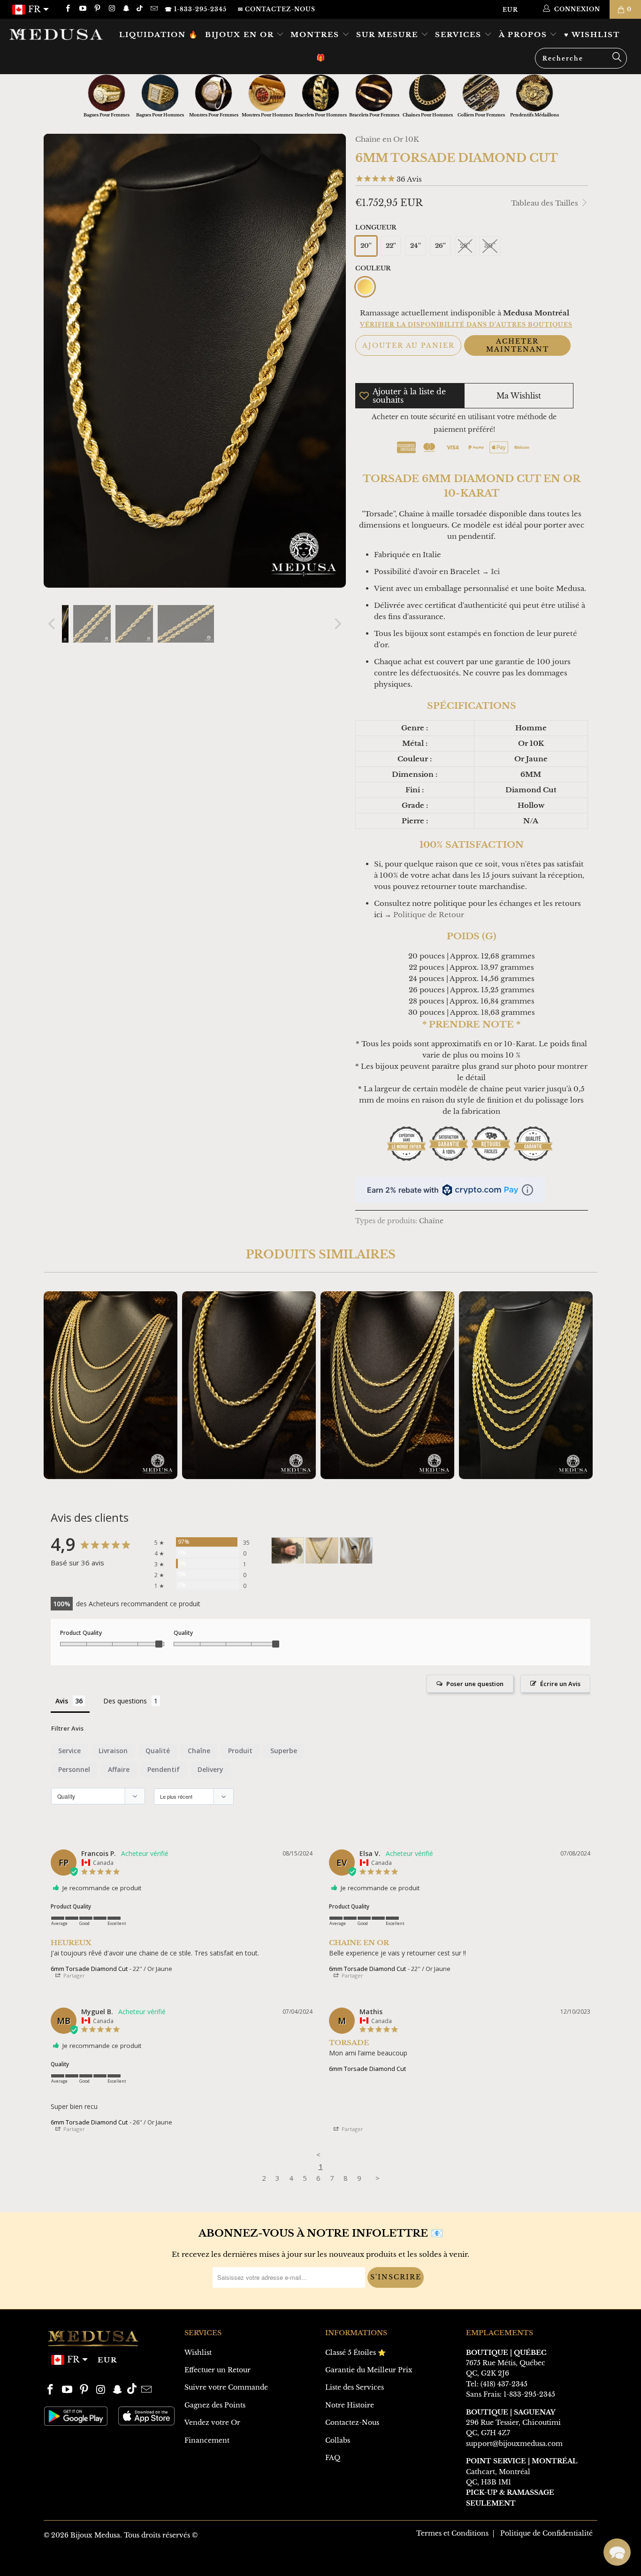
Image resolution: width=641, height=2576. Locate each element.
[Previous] (53, 624)
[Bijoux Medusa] (56, 34)
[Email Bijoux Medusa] (153, 9)
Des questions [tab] (125, 1701)
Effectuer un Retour (217, 2370)
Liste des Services (355, 2387)
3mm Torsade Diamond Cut (387, 1385)
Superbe (284, 1751)
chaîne (199, 1751)
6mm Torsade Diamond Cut (89, 1969)
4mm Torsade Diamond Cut (249, 1385)
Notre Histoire (350, 2405)
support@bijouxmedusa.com (514, 2444)
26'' (440, 246)
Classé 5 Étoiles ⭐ (355, 2353)
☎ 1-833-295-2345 (196, 9)
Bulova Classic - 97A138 (81, 2540)
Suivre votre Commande (226, 2387)
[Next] (337, 624)
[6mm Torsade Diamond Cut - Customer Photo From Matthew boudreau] (356, 1551)
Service (69, 1751)
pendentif (164, 1769)
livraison (113, 1751)
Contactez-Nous (352, 2423)
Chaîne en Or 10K (387, 139)
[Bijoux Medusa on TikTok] (141, 9)
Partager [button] (73, 1975)
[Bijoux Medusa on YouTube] (82, 9)
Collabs (338, 2440)
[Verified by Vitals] (97, 2553)
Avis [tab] (62, 1701)
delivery (210, 1769)
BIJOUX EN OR (241, 34)
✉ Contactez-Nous (277, 9)
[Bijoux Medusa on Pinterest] (97, 9)
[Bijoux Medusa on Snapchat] (126, 9)
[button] (617, 2552)
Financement (207, 2440)
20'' (366, 246)
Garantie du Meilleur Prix (369, 2370)
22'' (391, 246)
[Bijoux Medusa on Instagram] (111, 9)
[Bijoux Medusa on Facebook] (67, 9)
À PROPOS (524, 34)
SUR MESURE (389, 34)
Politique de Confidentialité (546, 2533)
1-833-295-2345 (529, 2394)
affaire (119, 1769)
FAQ (333, 2458)
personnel (74, 1769)
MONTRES (316, 34)
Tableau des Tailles (546, 203)
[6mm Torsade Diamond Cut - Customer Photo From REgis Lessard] (288, 1551)
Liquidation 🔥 (159, 34)
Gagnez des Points (215, 2405)
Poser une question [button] (475, 1684)
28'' (465, 246)
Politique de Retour (429, 915)
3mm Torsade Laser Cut (526, 1385)
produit (240, 1751)
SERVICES (460, 34)
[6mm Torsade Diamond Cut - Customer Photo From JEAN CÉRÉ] (322, 1551)
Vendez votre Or (212, 2423)
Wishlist (198, 2353)
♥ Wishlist (592, 34)
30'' (490, 246)
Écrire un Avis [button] (560, 1684)
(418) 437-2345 (504, 2384)
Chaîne (431, 1221)
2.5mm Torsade (111, 1385)
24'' (416, 246)
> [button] (378, 2178)
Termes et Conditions (452, 2533)
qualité (158, 1751)
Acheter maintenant (518, 345)
